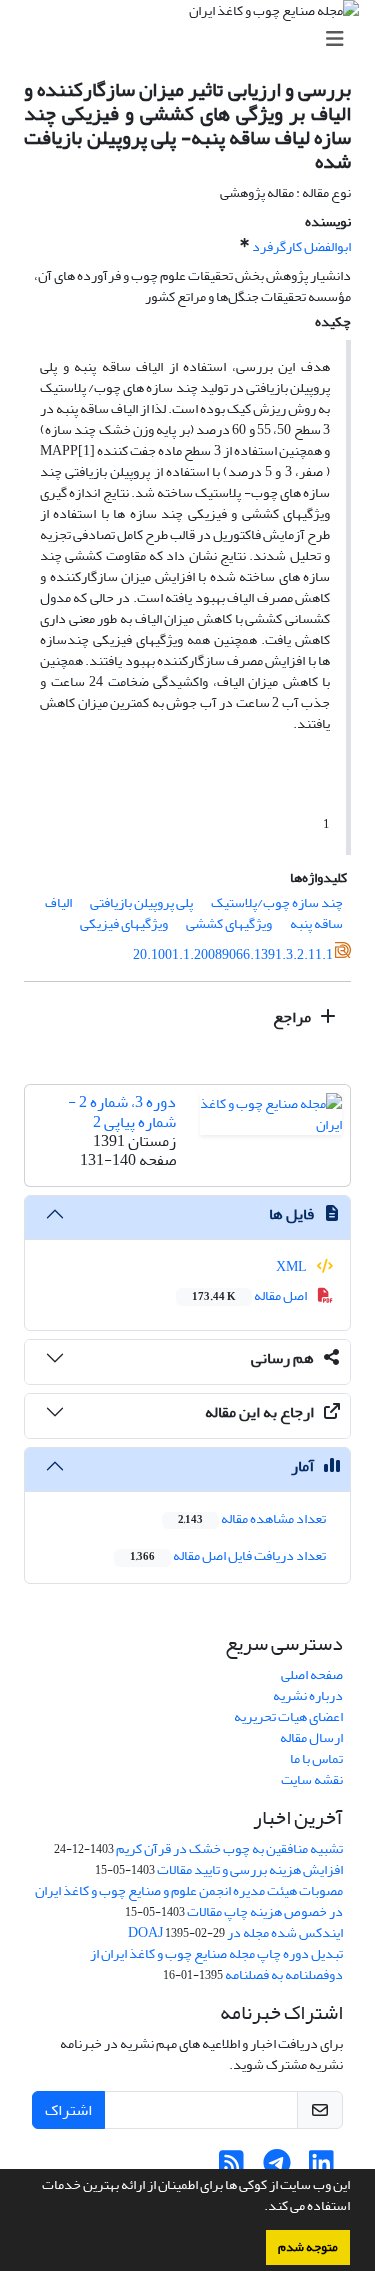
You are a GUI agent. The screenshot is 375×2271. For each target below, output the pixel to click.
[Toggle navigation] (193, 39)
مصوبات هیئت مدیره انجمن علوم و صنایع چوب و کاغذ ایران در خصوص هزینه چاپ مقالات (189, 1901)
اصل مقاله (250, 1295)
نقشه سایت (312, 1779)
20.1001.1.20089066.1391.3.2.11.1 (233, 954)
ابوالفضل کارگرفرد (301, 246)
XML (292, 1266)
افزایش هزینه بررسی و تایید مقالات (250, 1869)
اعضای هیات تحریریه (288, 1716)
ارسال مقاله (311, 1737)
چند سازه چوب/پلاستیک (277, 902)
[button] (259, 2208)
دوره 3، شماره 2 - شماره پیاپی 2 (122, 1111)
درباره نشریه (308, 1695)
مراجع (293, 1017)
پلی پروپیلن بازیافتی (141, 902)
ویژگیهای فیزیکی (124, 923)
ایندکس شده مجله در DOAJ (235, 1932)
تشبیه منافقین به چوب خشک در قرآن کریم (229, 1848)
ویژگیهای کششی (229, 923)
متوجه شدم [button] (308, 2247)
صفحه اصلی (312, 1674)
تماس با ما (316, 1758)
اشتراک (68, 2110)
